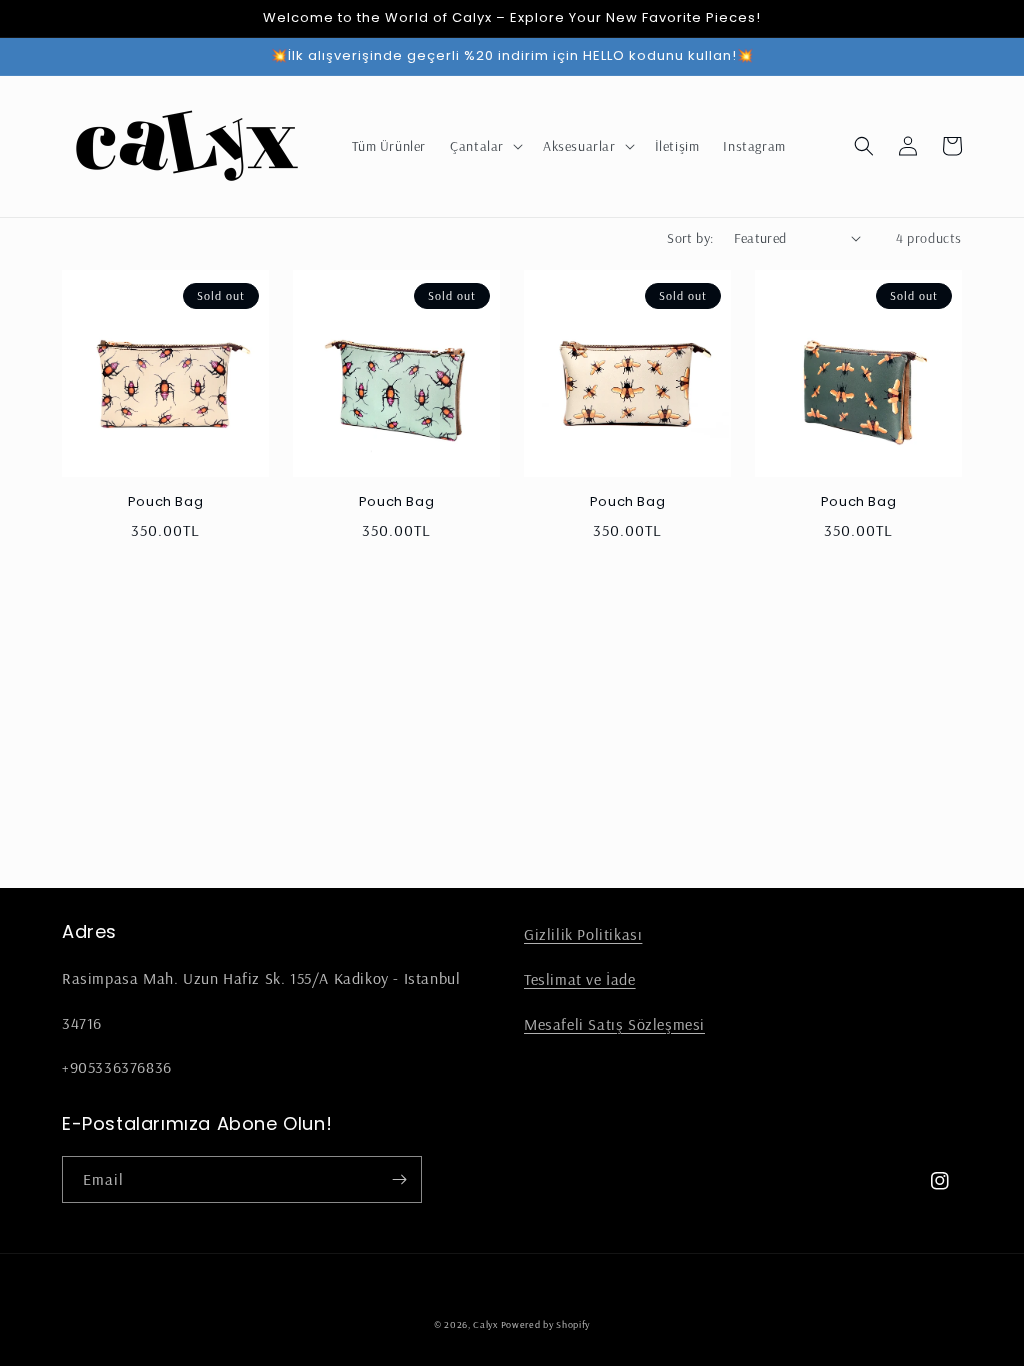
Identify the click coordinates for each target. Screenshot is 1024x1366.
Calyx (486, 1324)
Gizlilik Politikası (583, 934)
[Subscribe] (399, 1179)
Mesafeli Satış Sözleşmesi (614, 1024)
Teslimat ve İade (580, 979)
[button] (484, 146)
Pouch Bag (165, 502)
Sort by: (690, 238)
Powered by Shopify (546, 1324)
